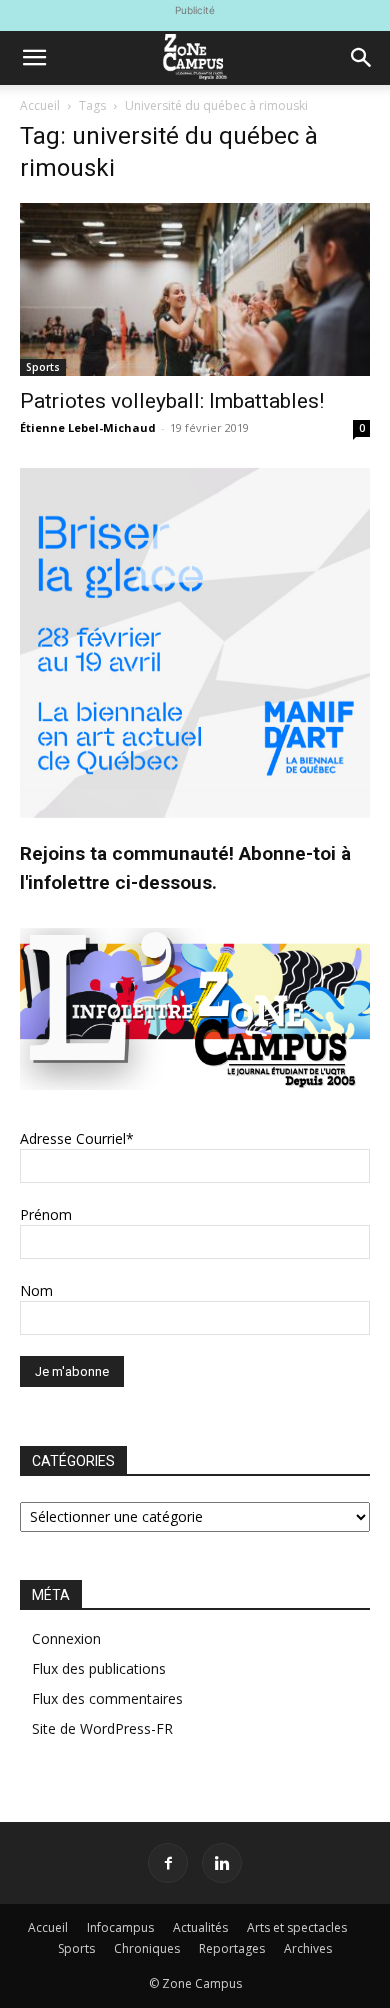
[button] (34, 58)
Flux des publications (99, 1668)
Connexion (66, 1638)
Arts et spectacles (297, 1927)
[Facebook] (168, 1863)
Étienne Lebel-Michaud (88, 427)
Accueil (40, 105)
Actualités (200, 1927)
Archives (308, 1948)
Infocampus (120, 1927)
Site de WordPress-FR (102, 1728)
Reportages (232, 1948)
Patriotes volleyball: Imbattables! (172, 401)
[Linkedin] (222, 1863)
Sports (43, 367)
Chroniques (147, 1948)
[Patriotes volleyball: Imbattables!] (195, 289)
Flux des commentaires (107, 1698)
